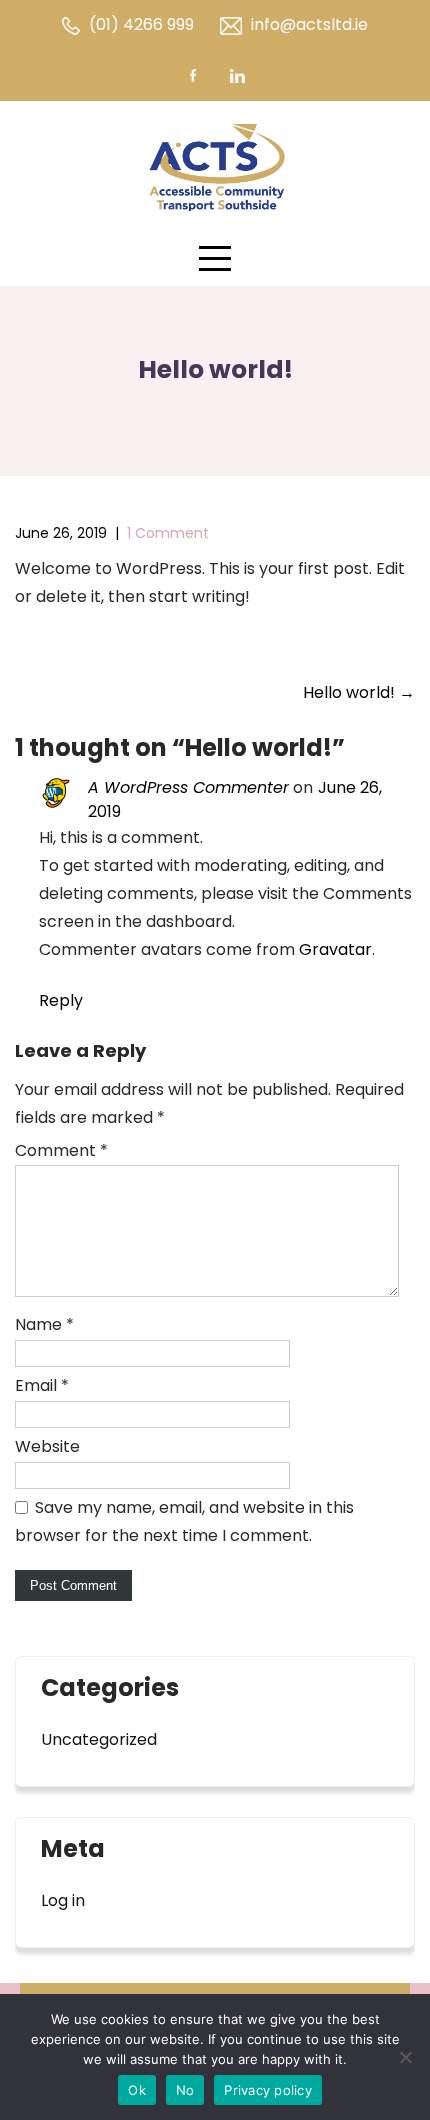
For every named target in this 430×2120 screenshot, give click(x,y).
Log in (63, 1900)
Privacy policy (268, 2090)
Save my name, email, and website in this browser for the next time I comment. (184, 1521)
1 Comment (168, 533)
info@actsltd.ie (309, 24)
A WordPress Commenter (188, 787)
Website (47, 1446)
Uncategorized (99, 1739)
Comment (61, 1150)
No (185, 2090)
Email (42, 1385)
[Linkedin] (237, 75)
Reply (61, 1000)
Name (44, 1324)
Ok (137, 2090)
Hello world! (359, 692)
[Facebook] (192, 75)
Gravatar (335, 949)
